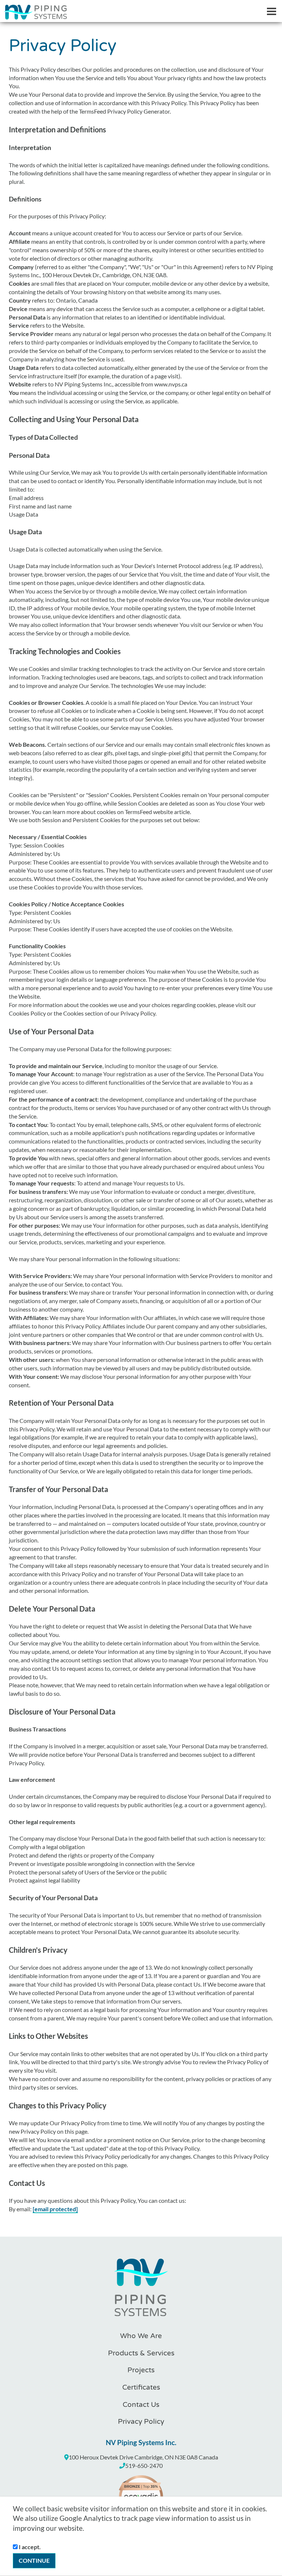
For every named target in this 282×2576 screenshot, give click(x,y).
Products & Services (141, 2353)
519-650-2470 (144, 2466)
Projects (141, 2370)
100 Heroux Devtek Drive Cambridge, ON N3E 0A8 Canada (143, 2457)
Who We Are (141, 2336)
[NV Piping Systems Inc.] (141, 2292)
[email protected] (55, 2209)
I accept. (29, 2547)
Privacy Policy (141, 2422)
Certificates (141, 2387)
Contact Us (141, 2405)
